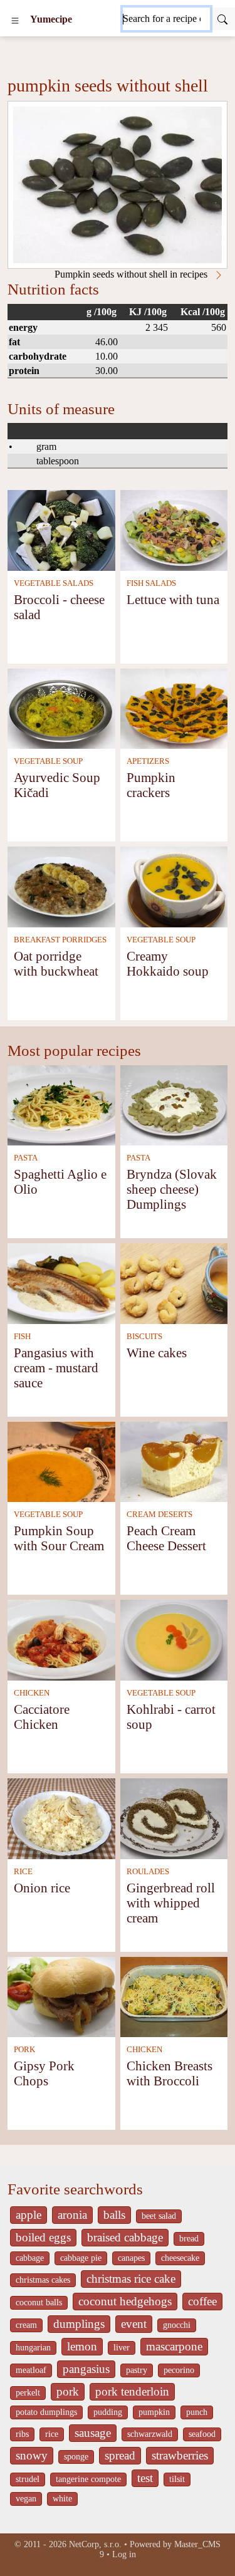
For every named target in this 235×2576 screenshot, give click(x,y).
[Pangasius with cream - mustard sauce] (61, 1282)
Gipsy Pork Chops (44, 2073)
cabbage (30, 2258)
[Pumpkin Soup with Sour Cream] (61, 1461)
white (62, 2499)
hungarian (33, 2348)
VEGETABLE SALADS (54, 583)
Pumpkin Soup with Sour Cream (59, 1538)
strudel (28, 2479)
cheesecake (180, 2258)
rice (52, 2434)
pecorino (179, 2370)
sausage (93, 2433)
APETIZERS (148, 761)
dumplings (79, 2324)
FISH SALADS (151, 583)
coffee (202, 2301)
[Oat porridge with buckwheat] (61, 886)
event (134, 2324)
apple (29, 2215)
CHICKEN (32, 1693)
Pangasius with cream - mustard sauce (56, 1368)
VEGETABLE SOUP (48, 761)
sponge (76, 2457)
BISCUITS (144, 1337)
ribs (22, 2434)
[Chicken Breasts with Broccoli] (174, 1996)
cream (26, 2325)
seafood (202, 2434)
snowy (32, 2455)
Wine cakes (157, 1353)
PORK (24, 2050)
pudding (108, 2412)
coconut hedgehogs (125, 2301)
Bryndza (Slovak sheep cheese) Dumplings (172, 1189)
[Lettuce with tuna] (174, 529)
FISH (22, 1337)
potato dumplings (46, 2412)
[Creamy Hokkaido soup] (174, 886)
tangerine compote (88, 2479)
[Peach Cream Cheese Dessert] (174, 1461)
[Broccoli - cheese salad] (61, 529)
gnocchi (177, 2325)
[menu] (15, 19)
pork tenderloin (132, 2391)
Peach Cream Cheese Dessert (166, 1538)
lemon (82, 2346)
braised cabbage (125, 2237)
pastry (137, 2370)
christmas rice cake (131, 2279)
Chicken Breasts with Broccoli (170, 2073)
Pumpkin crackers (151, 785)
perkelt (28, 2393)
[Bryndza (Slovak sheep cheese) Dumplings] (174, 1104)
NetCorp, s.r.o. (95, 2544)
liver (122, 2348)
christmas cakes (43, 2280)
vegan (26, 2499)
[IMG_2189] (118, 185)
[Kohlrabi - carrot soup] (174, 1639)
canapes (131, 2258)
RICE (23, 1872)
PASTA (26, 1158)
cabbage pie (81, 2258)
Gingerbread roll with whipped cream (171, 1903)
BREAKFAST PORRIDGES (60, 940)
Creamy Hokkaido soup (168, 963)
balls (114, 2215)
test (145, 2478)
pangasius (86, 2369)
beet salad (159, 2216)
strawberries (180, 2455)
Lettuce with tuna (173, 599)
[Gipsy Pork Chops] (61, 1996)
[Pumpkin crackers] (174, 708)
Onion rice (42, 1888)
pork (68, 2391)
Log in (124, 2554)
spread (120, 2455)
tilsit (177, 2479)
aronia (72, 2215)
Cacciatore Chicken (42, 1717)
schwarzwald (150, 2434)
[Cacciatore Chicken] (61, 1639)
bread (189, 2239)
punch (197, 2412)
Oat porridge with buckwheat (56, 963)
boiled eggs (43, 2237)
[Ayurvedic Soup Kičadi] (61, 708)
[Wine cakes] (174, 1282)
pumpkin (154, 2412)
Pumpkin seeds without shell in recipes (132, 274)
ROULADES (148, 1872)
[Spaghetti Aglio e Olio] (61, 1104)
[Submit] (222, 19)
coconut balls (39, 2302)
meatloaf (31, 2370)
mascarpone (174, 2346)
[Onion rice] (61, 1817)
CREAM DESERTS (159, 1515)
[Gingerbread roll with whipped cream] (174, 1817)
